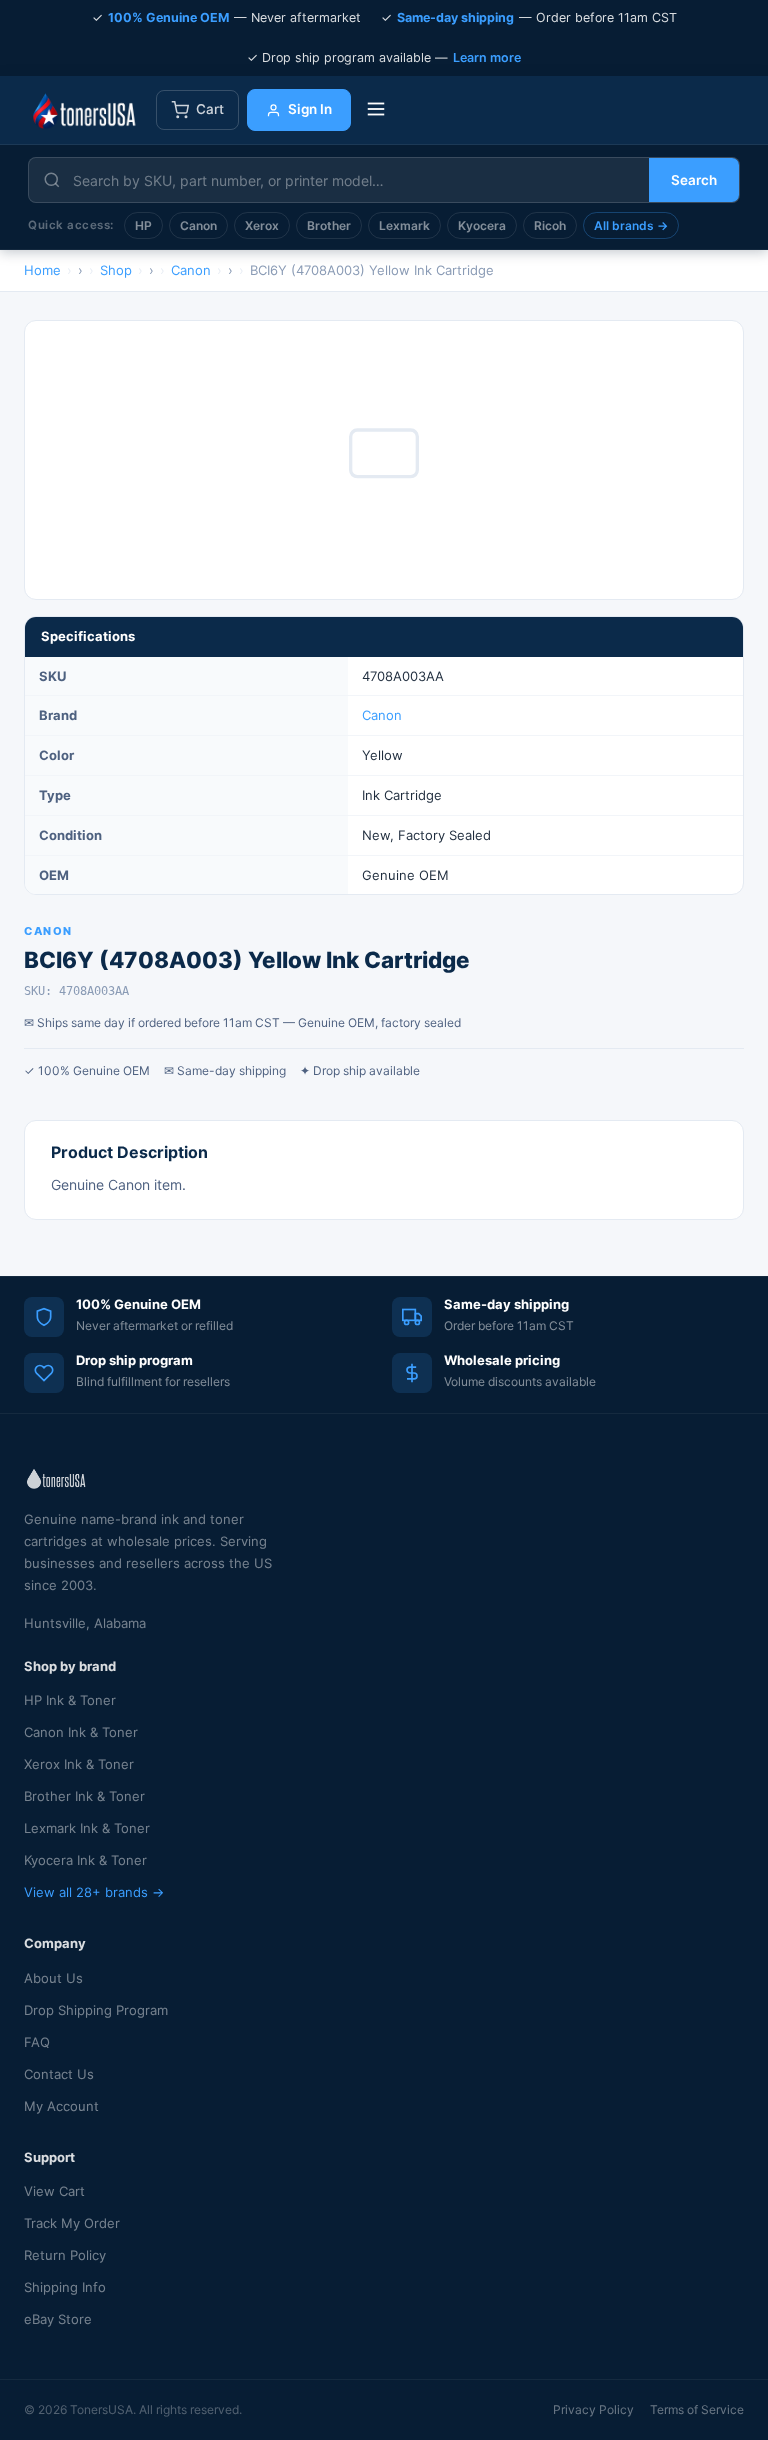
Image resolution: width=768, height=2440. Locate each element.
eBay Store (58, 2319)
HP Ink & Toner (70, 1700)
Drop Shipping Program (96, 2010)
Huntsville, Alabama (85, 1623)
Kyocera (482, 225)
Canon (198, 225)
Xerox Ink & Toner (79, 1764)
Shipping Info (65, 2287)
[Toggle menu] (376, 110)
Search (694, 180)
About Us (53, 1978)
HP (143, 225)
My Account (61, 2106)
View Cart (54, 2191)
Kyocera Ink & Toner (85, 1860)
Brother (329, 225)
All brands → (631, 225)
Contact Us (59, 2074)
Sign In (310, 109)
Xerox (262, 225)
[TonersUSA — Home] (84, 110)
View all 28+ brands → (94, 1892)
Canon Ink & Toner (81, 1732)
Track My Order (72, 2223)
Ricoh (550, 225)
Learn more (487, 57)
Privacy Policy (593, 2409)
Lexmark (404, 225)
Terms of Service (697, 2409)
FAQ (37, 2042)
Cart (210, 109)
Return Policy (65, 2255)
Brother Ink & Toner (84, 1796)
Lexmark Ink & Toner (87, 1828)
